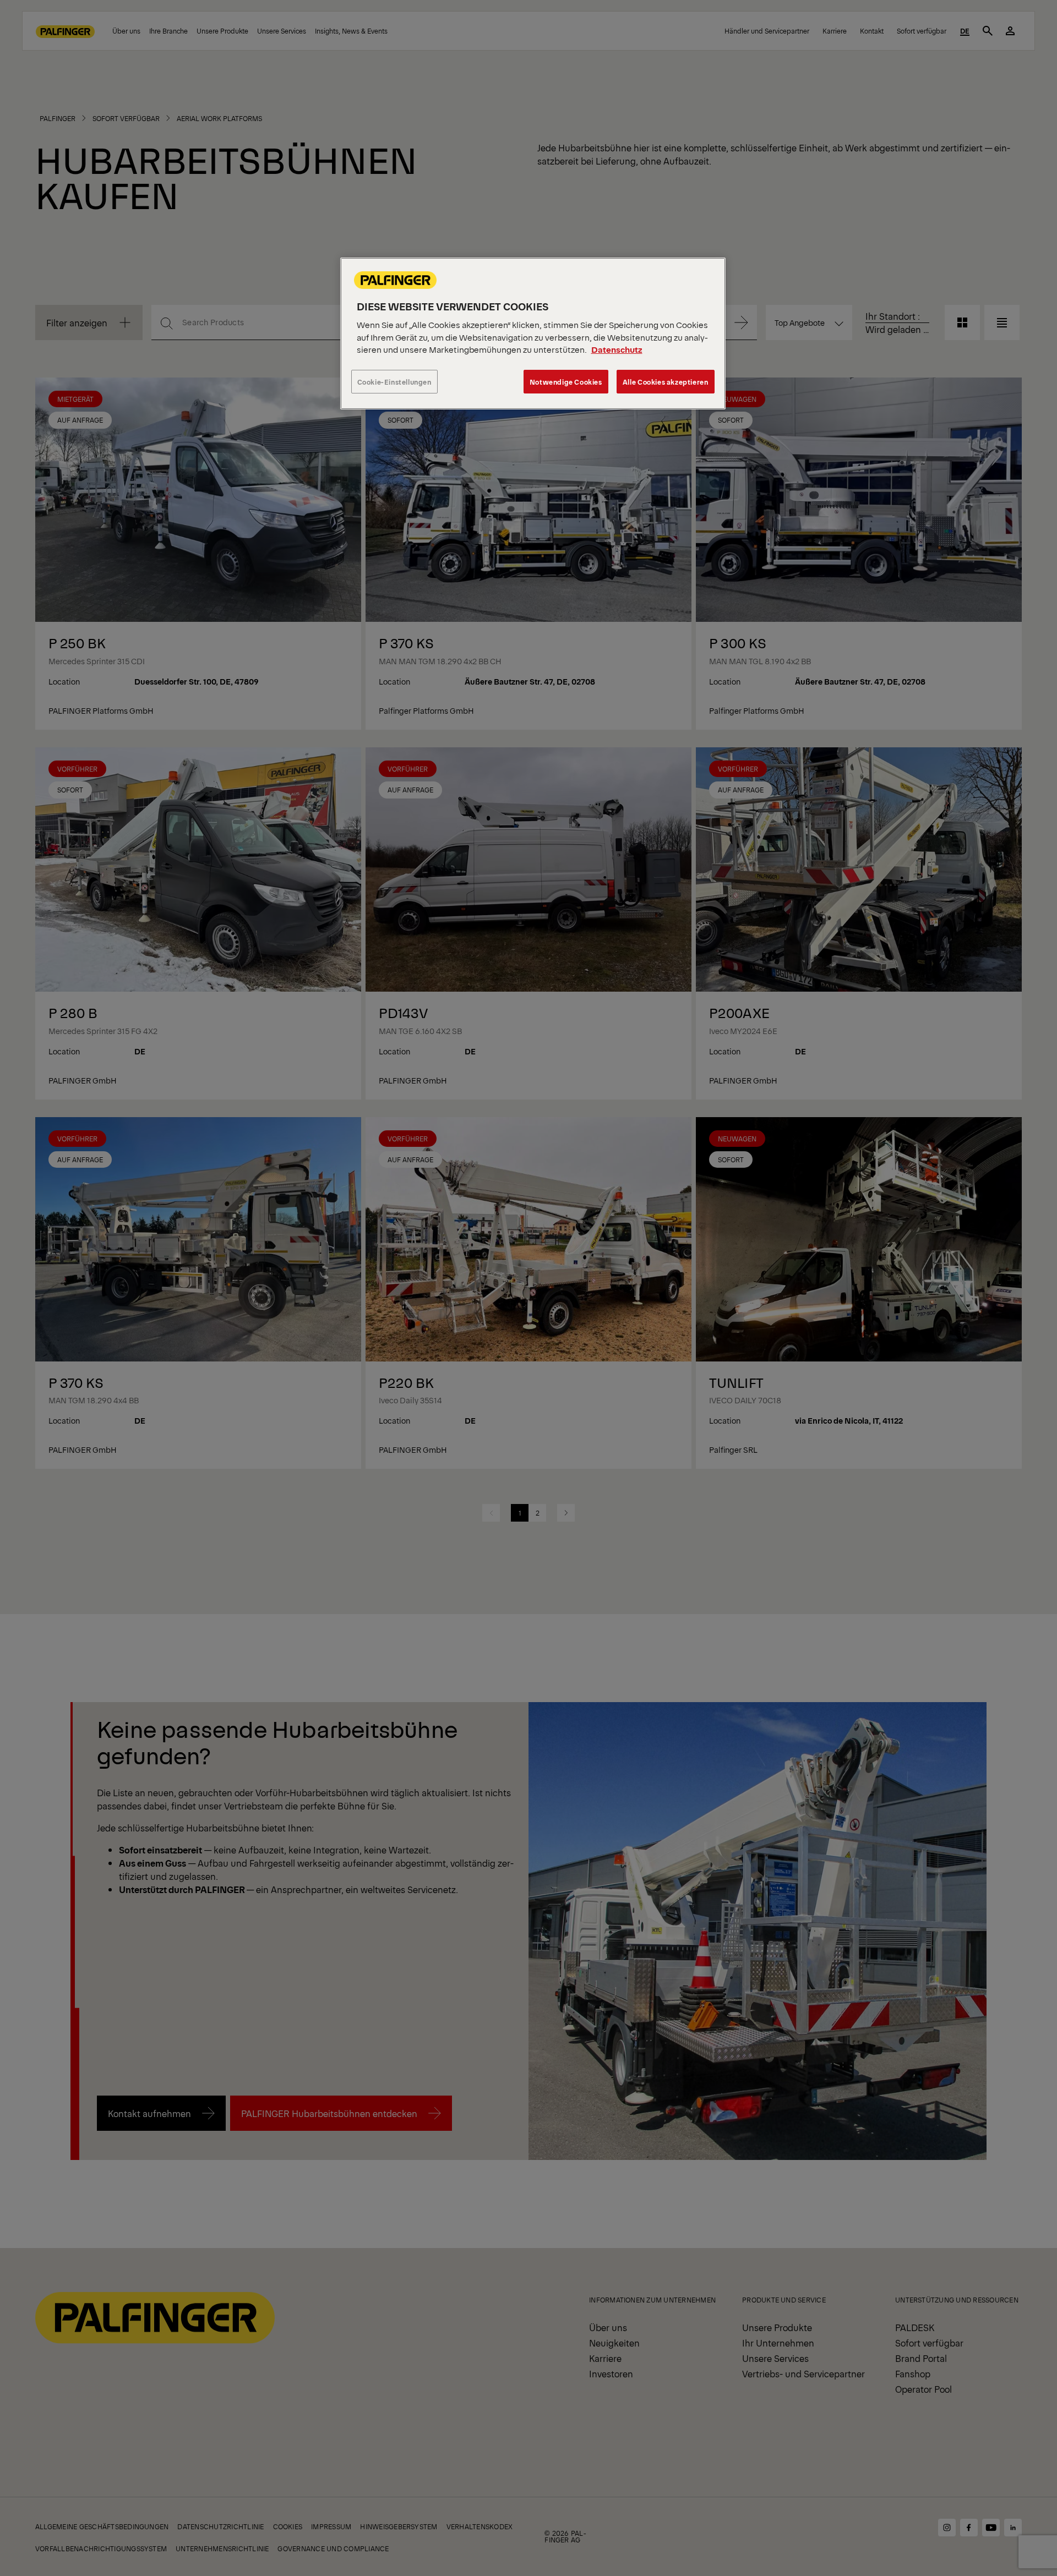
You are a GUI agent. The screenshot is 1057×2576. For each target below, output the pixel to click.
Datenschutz (617, 349)
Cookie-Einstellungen (394, 382)
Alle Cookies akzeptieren (666, 382)
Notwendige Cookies (566, 382)
